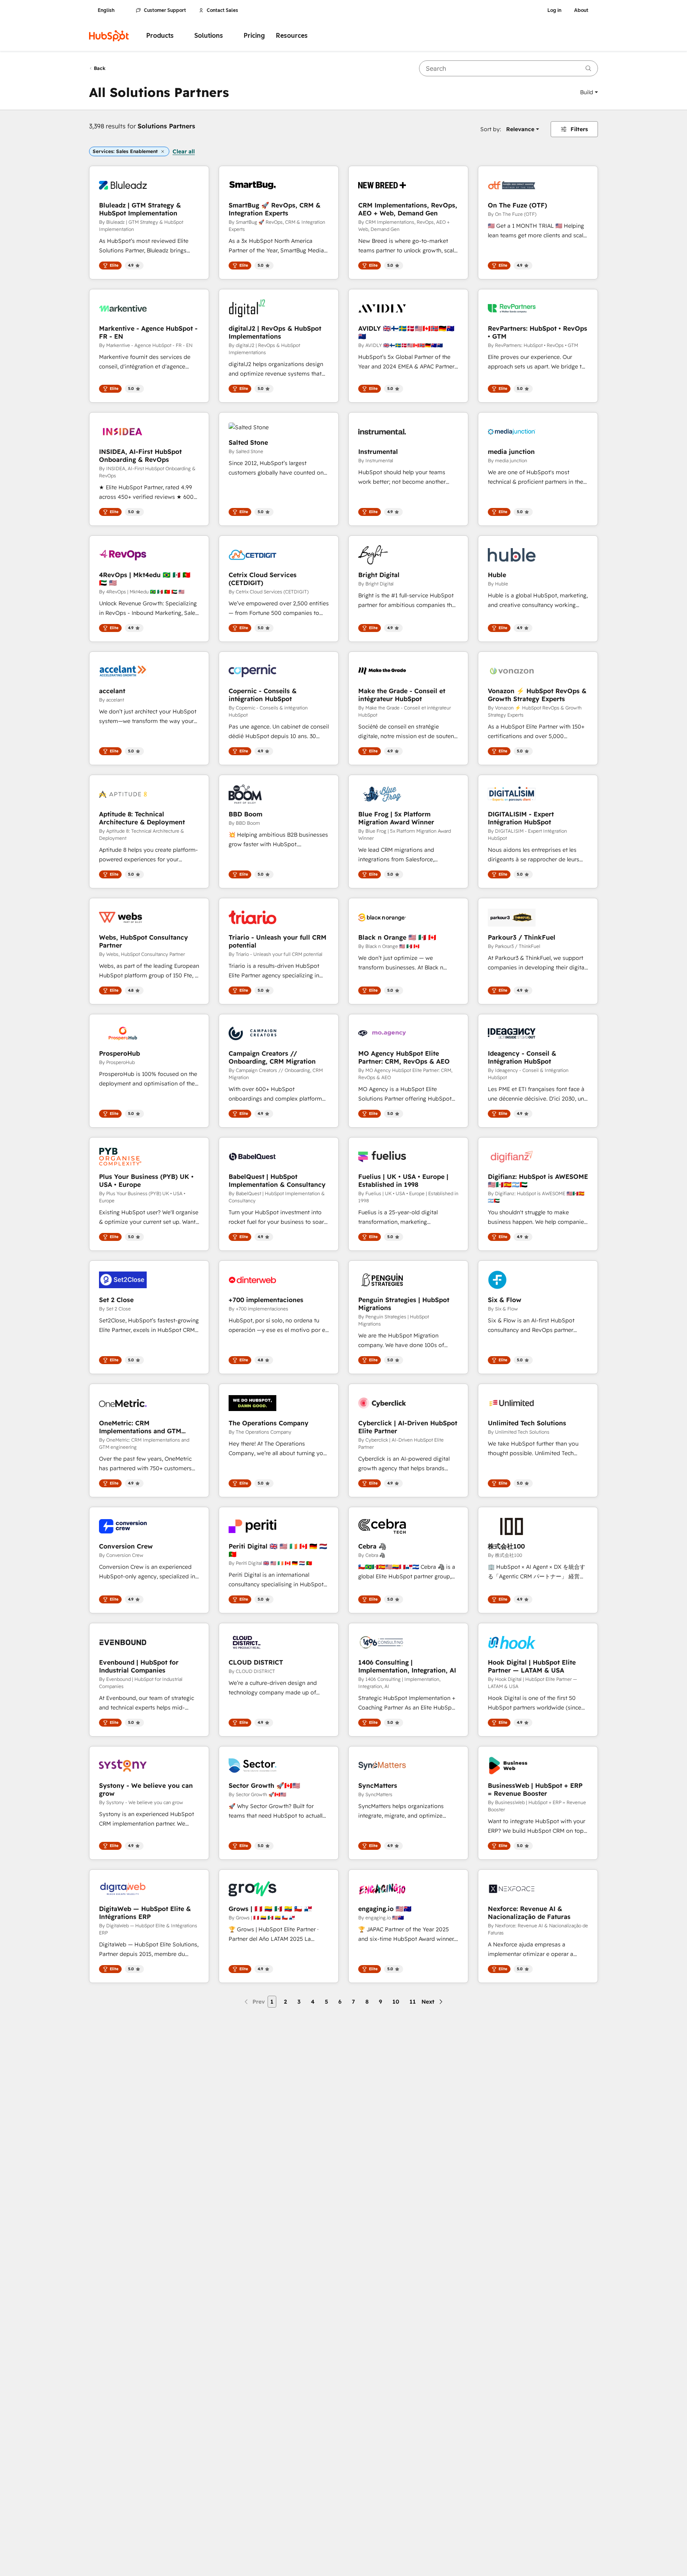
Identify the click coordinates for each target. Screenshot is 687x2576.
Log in (554, 10)
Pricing (254, 36)
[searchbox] (508, 68)
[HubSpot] (109, 36)
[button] (589, 92)
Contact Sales (222, 10)
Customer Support (165, 10)
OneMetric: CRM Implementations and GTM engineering (140, 1427)
